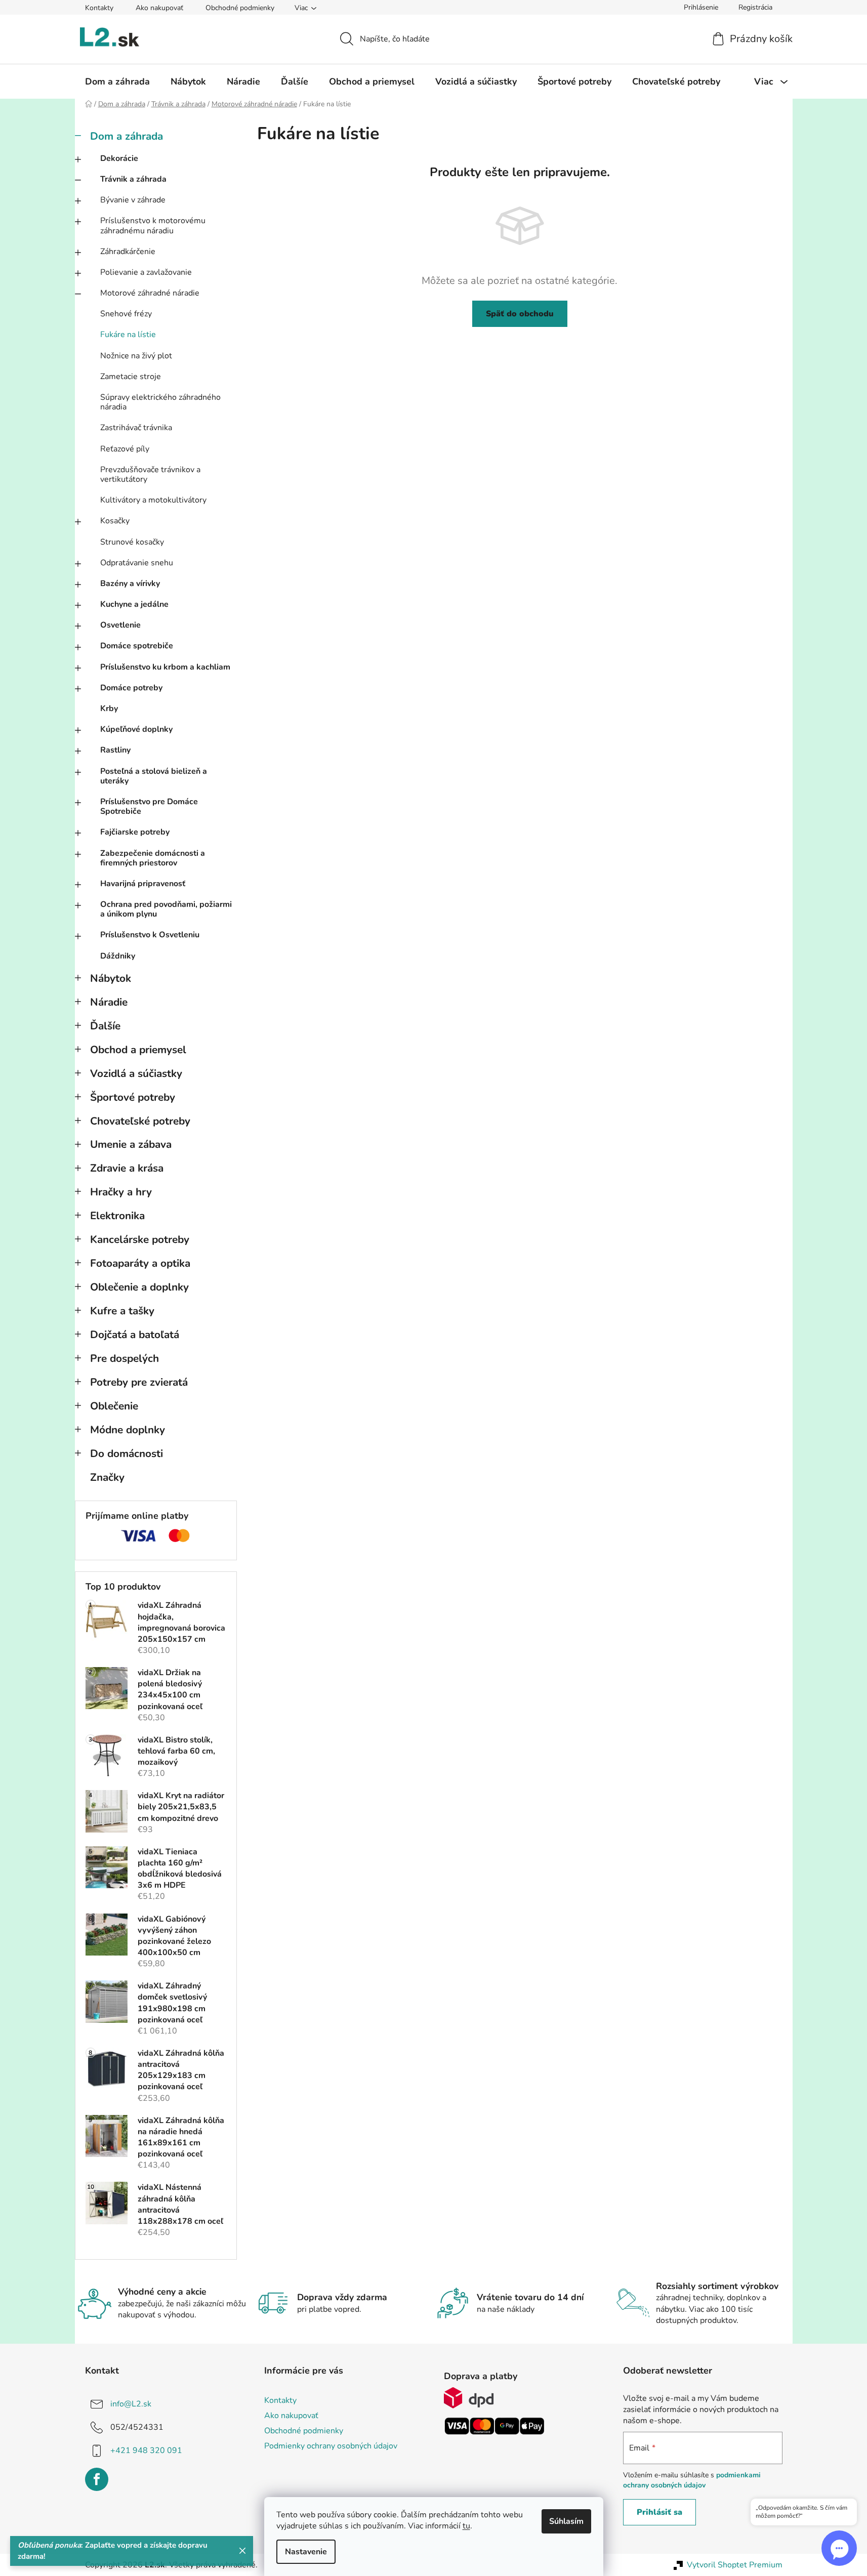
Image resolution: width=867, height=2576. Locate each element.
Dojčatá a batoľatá (135, 1335)
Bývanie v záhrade (133, 200)
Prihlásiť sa (659, 2512)
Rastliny (115, 750)
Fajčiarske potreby (135, 832)
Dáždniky (118, 956)
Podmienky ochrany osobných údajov (331, 2446)
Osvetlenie (120, 625)
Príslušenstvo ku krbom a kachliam (165, 667)
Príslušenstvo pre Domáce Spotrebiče (149, 806)
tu (466, 2526)
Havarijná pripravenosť (143, 884)
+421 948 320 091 (146, 2450)
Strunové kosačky (132, 542)
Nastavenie (306, 2552)
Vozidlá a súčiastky (136, 1073)
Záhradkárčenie (128, 252)
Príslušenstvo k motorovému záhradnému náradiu (153, 225)
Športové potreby (133, 1097)
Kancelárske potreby (140, 1239)
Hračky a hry (121, 1192)
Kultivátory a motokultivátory (153, 500)
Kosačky (115, 521)
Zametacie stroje (131, 377)
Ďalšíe (105, 1026)
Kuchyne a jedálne (134, 604)
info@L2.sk (131, 2404)
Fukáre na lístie (128, 335)
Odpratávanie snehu (137, 563)
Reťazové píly (125, 449)
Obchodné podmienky (240, 8)
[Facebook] (97, 2479)
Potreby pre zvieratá (139, 1382)
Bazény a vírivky (130, 584)
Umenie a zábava (131, 1144)
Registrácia (755, 7)
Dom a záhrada (127, 136)
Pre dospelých (125, 1358)
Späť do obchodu (520, 314)
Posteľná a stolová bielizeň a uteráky (154, 776)
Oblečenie (114, 1406)
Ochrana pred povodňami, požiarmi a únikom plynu (166, 909)
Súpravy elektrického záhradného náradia (160, 402)
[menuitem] (117, 81)
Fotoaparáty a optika (140, 1263)
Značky (107, 1477)
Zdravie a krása (127, 1168)
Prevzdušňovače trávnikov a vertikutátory (150, 474)
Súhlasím (566, 2521)
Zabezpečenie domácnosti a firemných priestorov (153, 858)
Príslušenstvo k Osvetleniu (150, 935)
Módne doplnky (128, 1430)
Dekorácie (119, 158)
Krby (109, 709)
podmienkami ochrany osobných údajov (692, 2480)
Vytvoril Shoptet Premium (735, 2565)
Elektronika (117, 1216)
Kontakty (99, 8)
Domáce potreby (131, 688)
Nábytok (111, 978)
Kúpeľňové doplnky (136, 729)
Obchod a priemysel (138, 1050)
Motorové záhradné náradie (150, 293)
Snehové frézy (126, 314)
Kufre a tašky (122, 1311)
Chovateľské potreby (140, 1121)
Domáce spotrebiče (137, 646)
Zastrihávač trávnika (136, 428)
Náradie (109, 1002)
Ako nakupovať (159, 8)
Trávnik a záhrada (133, 179)
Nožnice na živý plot (136, 356)
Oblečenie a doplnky (139, 1287)
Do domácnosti (127, 1453)
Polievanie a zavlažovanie (146, 272)
